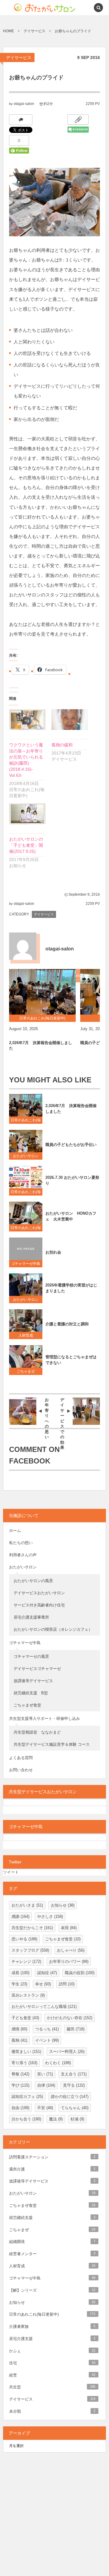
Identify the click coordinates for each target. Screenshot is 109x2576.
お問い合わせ (21, 1770)
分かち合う (26, 2119)
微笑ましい (26, 2052)
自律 (46, 2085)
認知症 (47, 1973)
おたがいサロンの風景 (33, 1581)
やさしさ (50, 1916)
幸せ (43, 1984)
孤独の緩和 (62, 745)
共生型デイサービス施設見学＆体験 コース (52, 1744)
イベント (47, 2040)
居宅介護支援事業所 (31, 1617)
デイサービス (19, 57)
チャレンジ (26, 1962)
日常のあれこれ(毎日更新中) (26, 1121)
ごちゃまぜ (26, 1371)
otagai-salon (24, 104)
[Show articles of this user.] (23, 946)
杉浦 (77, 2119)
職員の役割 (80, 1973)
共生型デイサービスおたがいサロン (43, 1792)
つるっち (47, 2029)
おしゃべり (71, 1950)
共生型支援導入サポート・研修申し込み (45, 1718)
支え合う (74, 2074)
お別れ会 (53, 1252)
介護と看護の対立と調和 (67, 1324)
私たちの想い (21, 1543)
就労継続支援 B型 (31, 1693)
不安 (45, 2108)
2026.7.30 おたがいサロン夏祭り (72, 1180)
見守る (74, 2085)
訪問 (67, 1984)
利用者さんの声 (23, 1555)
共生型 (52, 2387)
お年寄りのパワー (69, 1962)
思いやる (24, 1939)
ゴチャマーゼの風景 (31, 1656)
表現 (69, 1928)
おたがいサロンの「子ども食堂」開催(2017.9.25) (26, 845)
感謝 (20, 1916)
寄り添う (24, 2063)
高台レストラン (28, 1995)
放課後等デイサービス (35, 1681)
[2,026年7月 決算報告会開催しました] (42, 992)
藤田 (76, 2029)
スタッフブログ (30, 1950)
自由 (20, 2108)
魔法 (56, 2119)
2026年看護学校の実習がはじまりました (71, 1288)
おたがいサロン (26, 1156)
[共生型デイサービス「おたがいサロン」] (34, 8)
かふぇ (52, 2351)
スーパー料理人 (67, 2052)
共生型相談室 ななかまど (37, 1732)
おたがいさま (27, 1905)
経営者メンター (52, 2254)
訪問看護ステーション (52, 2157)
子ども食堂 (25, 2018)
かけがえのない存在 (70, 2018)
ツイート (11, 1872)
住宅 (52, 2363)
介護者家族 (52, 2326)
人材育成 (28, 1335)
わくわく (58, 2063)
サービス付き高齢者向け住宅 (39, 1605)
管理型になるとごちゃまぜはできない (71, 1360)
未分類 (52, 2411)
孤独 (19, 2040)
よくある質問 (21, 1758)
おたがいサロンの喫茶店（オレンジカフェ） (53, 1629)
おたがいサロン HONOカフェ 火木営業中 (71, 1216)
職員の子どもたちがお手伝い (71, 1145)
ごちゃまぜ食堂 (27, 1705)
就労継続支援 (52, 2218)
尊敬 (20, 2074)
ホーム (15, 1531)
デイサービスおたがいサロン (39, 1593)
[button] (85, 8)
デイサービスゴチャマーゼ (37, 1669)
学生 (19, 1984)
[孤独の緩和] (70, 720)
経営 (52, 2375)
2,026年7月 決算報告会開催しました (41, 1045)
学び (20, 2085)
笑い (45, 2074)
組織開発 (52, 2242)
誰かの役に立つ (70, 2097)
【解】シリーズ (52, 2290)
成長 (20, 1973)
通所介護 (52, 2169)
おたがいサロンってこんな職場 (44, 2007)
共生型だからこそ (32, 1928)
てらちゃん (75, 2108)
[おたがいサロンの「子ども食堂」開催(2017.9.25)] (27, 814)
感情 (19, 2029)
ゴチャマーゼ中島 (26, 1264)
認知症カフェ (27, 2097)
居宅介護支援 (52, 2339)
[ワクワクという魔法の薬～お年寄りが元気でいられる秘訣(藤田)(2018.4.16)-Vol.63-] (27, 720)
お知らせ (63, 1905)
